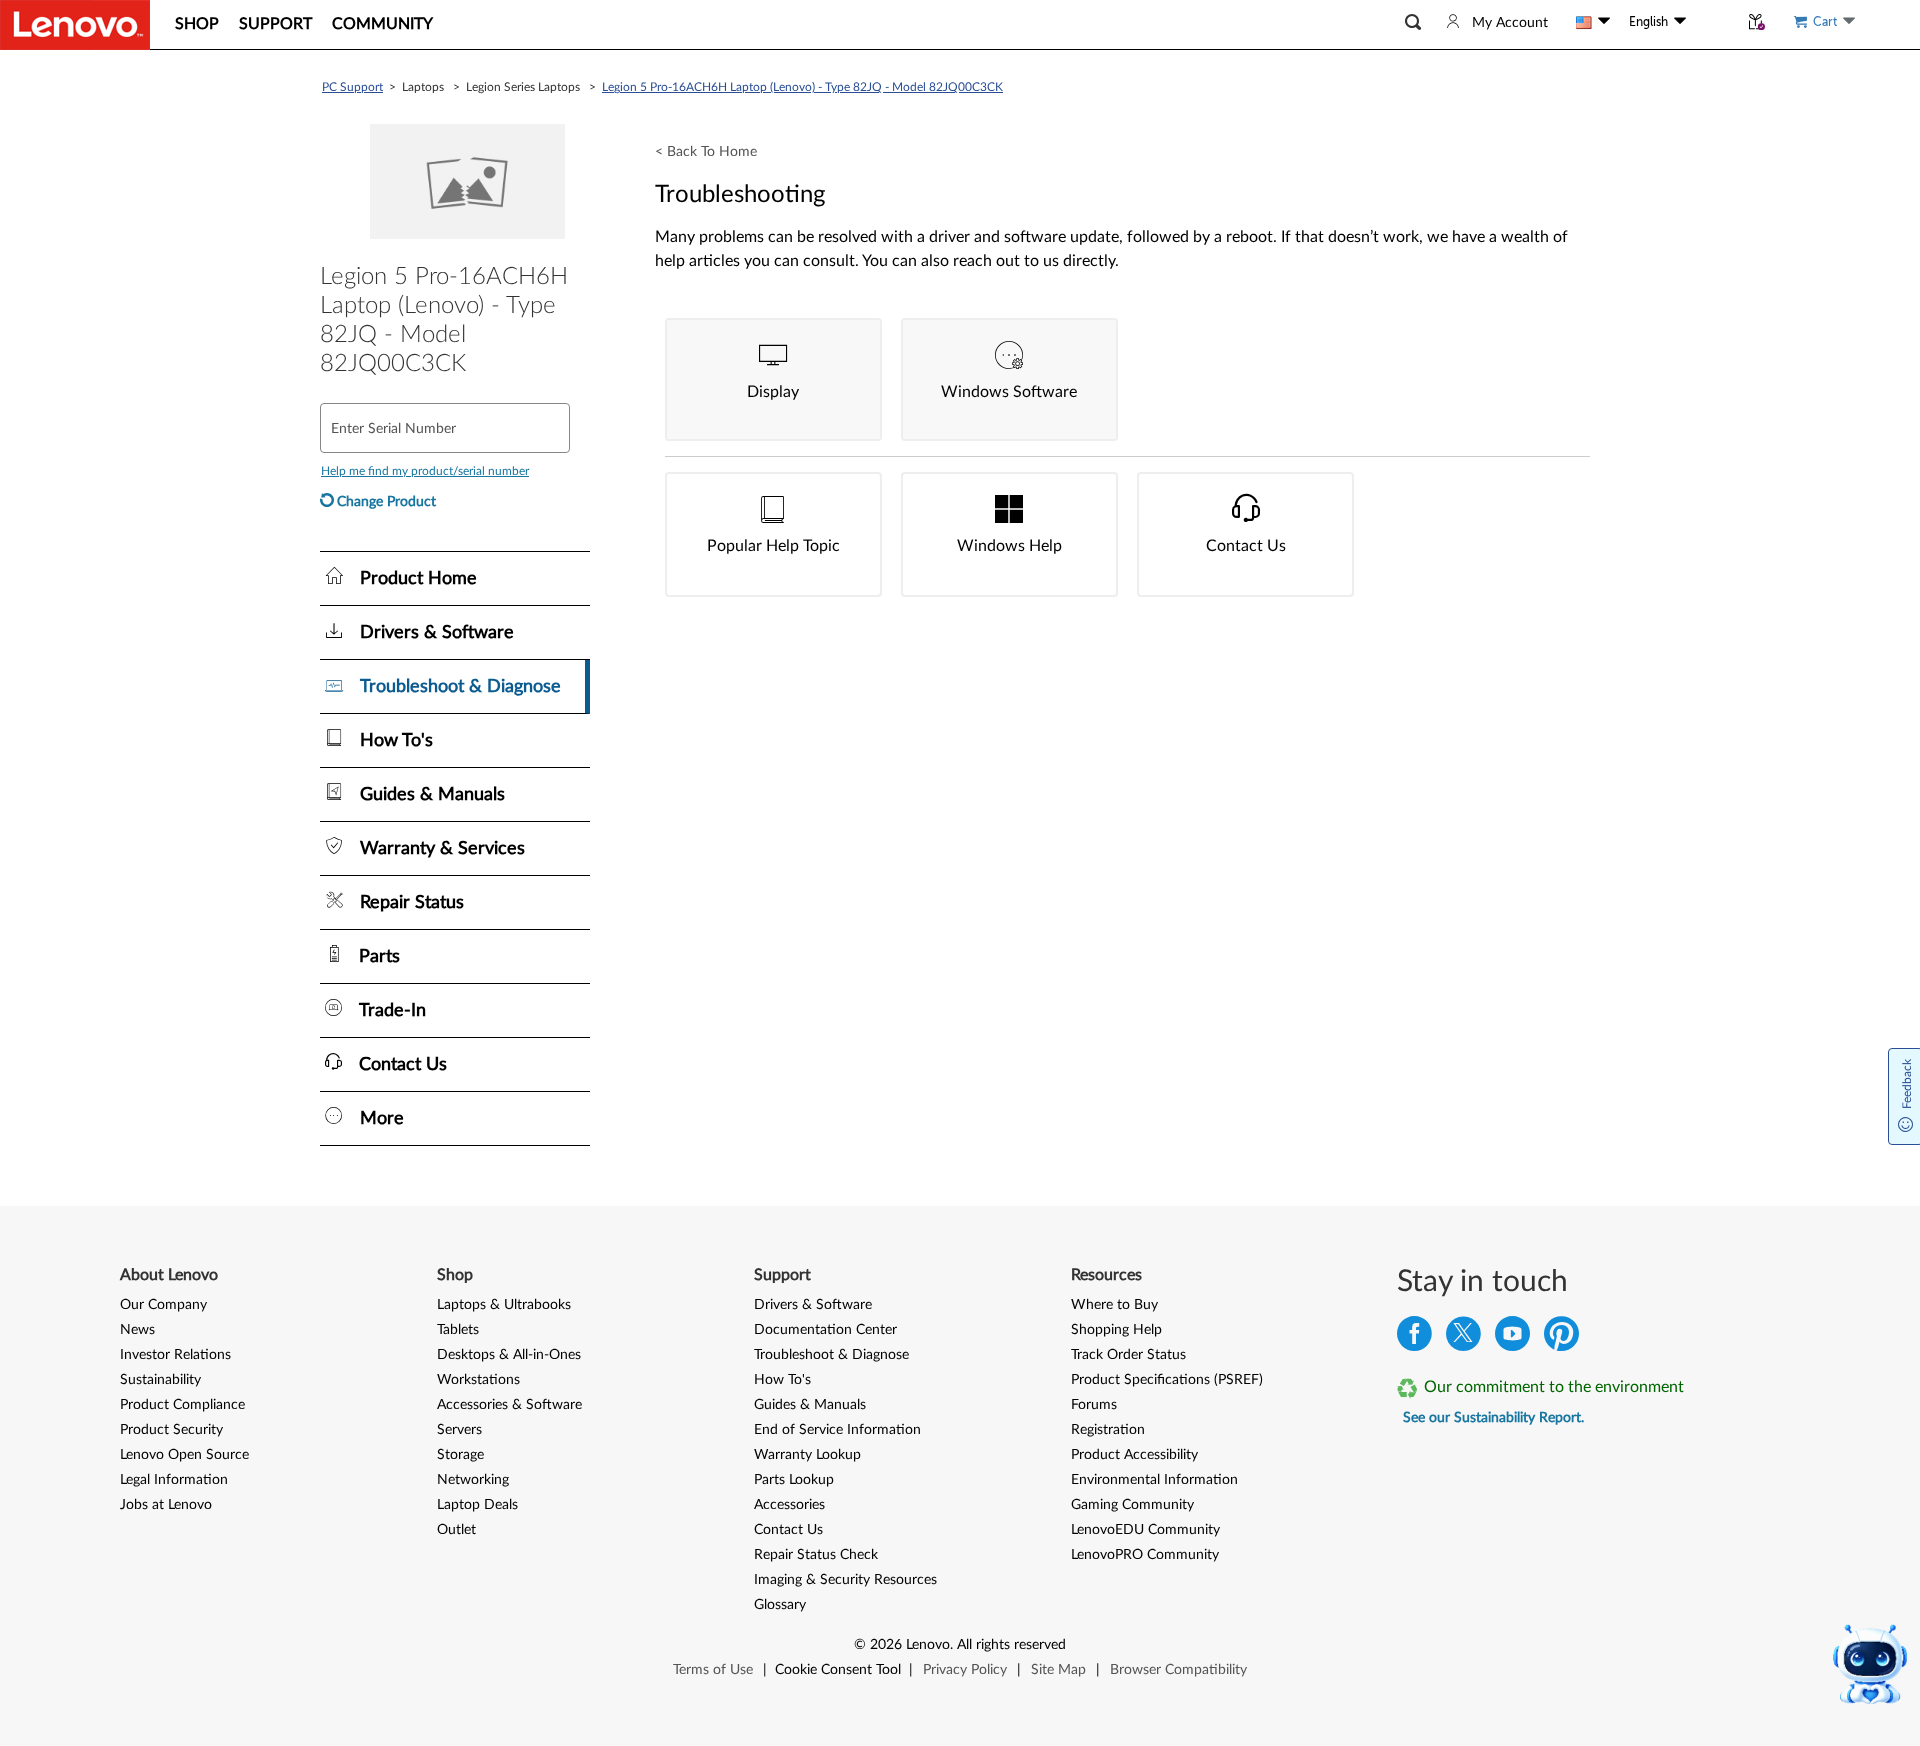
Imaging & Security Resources (845, 1580)
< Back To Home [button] (706, 152)
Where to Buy (1114, 1305)
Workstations (478, 1380)
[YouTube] (1512, 1338)
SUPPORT (275, 24)
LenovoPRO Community (1145, 1555)
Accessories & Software (509, 1405)
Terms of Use (713, 1670)
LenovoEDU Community (1145, 1530)
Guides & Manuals (810, 1405)
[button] (1413, 22)
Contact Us (788, 1530)
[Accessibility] (1712, 21)
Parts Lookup (794, 1480)
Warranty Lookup (807, 1455)
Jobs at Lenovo (166, 1505)
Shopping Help (1116, 1330)
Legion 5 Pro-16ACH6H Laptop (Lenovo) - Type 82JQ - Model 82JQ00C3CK (802, 87)
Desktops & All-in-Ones (509, 1355)
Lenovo (928, 1645)
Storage (460, 1455)
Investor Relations (175, 1355)
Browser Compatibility (1178, 1670)
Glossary (780, 1605)
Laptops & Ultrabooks (504, 1305)
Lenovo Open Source (184, 1455)
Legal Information (174, 1480)
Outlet (456, 1530)
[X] (1463, 1338)
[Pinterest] (1561, 1338)
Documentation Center (825, 1330)
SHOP (197, 24)
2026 (886, 1645)
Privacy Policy (965, 1670)
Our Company (163, 1305)
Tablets (458, 1330)
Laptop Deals (477, 1505)
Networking (473, 1480)
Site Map (1058, 1670)
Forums (1094, 1405)
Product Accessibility (1134, 1455)
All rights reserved (1011, 1645)
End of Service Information (837, 1430)
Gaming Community (1132, 1505)
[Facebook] (1414, 1338)
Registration (1108, 1430)
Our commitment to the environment (1554, 1387)
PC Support (352, 87)
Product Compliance (182, 1405)
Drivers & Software (813, 1305)
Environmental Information (1154, 1480)
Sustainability (160, 1380)
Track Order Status (1128, 1355)
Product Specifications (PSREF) (1167, 1380)
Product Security (171, 1430)
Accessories (789, 1505)
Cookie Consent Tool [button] (838, 1670)
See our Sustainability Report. (1493, 1418)
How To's (782, 1380)
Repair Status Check (816, 1555)
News (137, 1330)
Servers (459, 1430)
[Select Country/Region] (1593, 22)
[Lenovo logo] (75, 25)
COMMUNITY (382, 24)
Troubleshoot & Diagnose (831, 1355)
